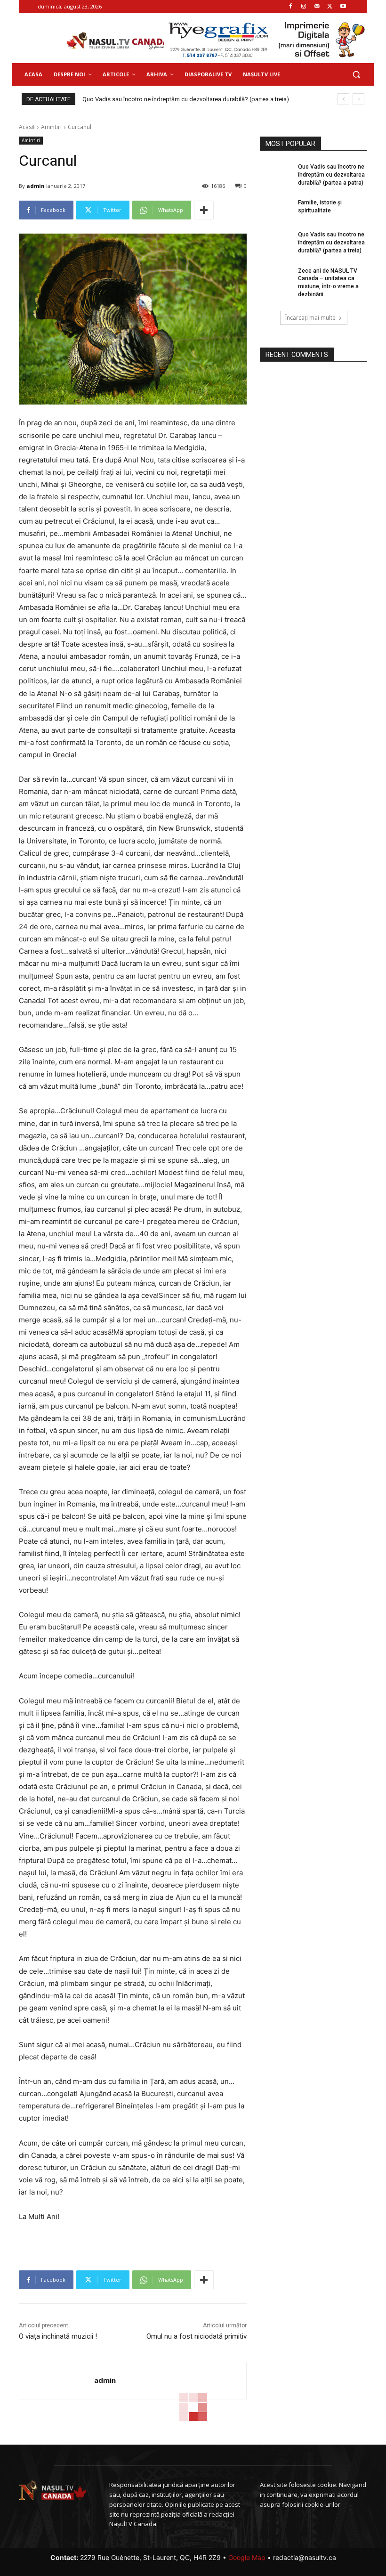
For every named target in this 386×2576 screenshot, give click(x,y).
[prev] (343, 99)
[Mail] (317, 7)
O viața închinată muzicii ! (58, 2336)
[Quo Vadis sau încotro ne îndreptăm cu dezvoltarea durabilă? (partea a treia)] (276, 242)
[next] (358, 99)
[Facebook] (291, 7)
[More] (204, 210)
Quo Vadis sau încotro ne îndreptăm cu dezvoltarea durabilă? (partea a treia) (331, 243)
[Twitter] (330, 7)
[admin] (57, 2381)
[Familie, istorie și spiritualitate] (276, 210)
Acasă (27, 127)
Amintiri (51, 127)
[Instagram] (304, 7)
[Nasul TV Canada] (118, 41)
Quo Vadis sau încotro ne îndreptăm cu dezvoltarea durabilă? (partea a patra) (187, 99)
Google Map (247, 2557)
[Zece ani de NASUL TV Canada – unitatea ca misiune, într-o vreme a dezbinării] (276, 278)
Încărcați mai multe (310, 318)
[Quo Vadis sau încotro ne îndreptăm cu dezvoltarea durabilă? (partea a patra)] (276, 174)
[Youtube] (343, 7)
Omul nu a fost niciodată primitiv (197, 2336)
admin (36, 186)
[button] (356, 75)
